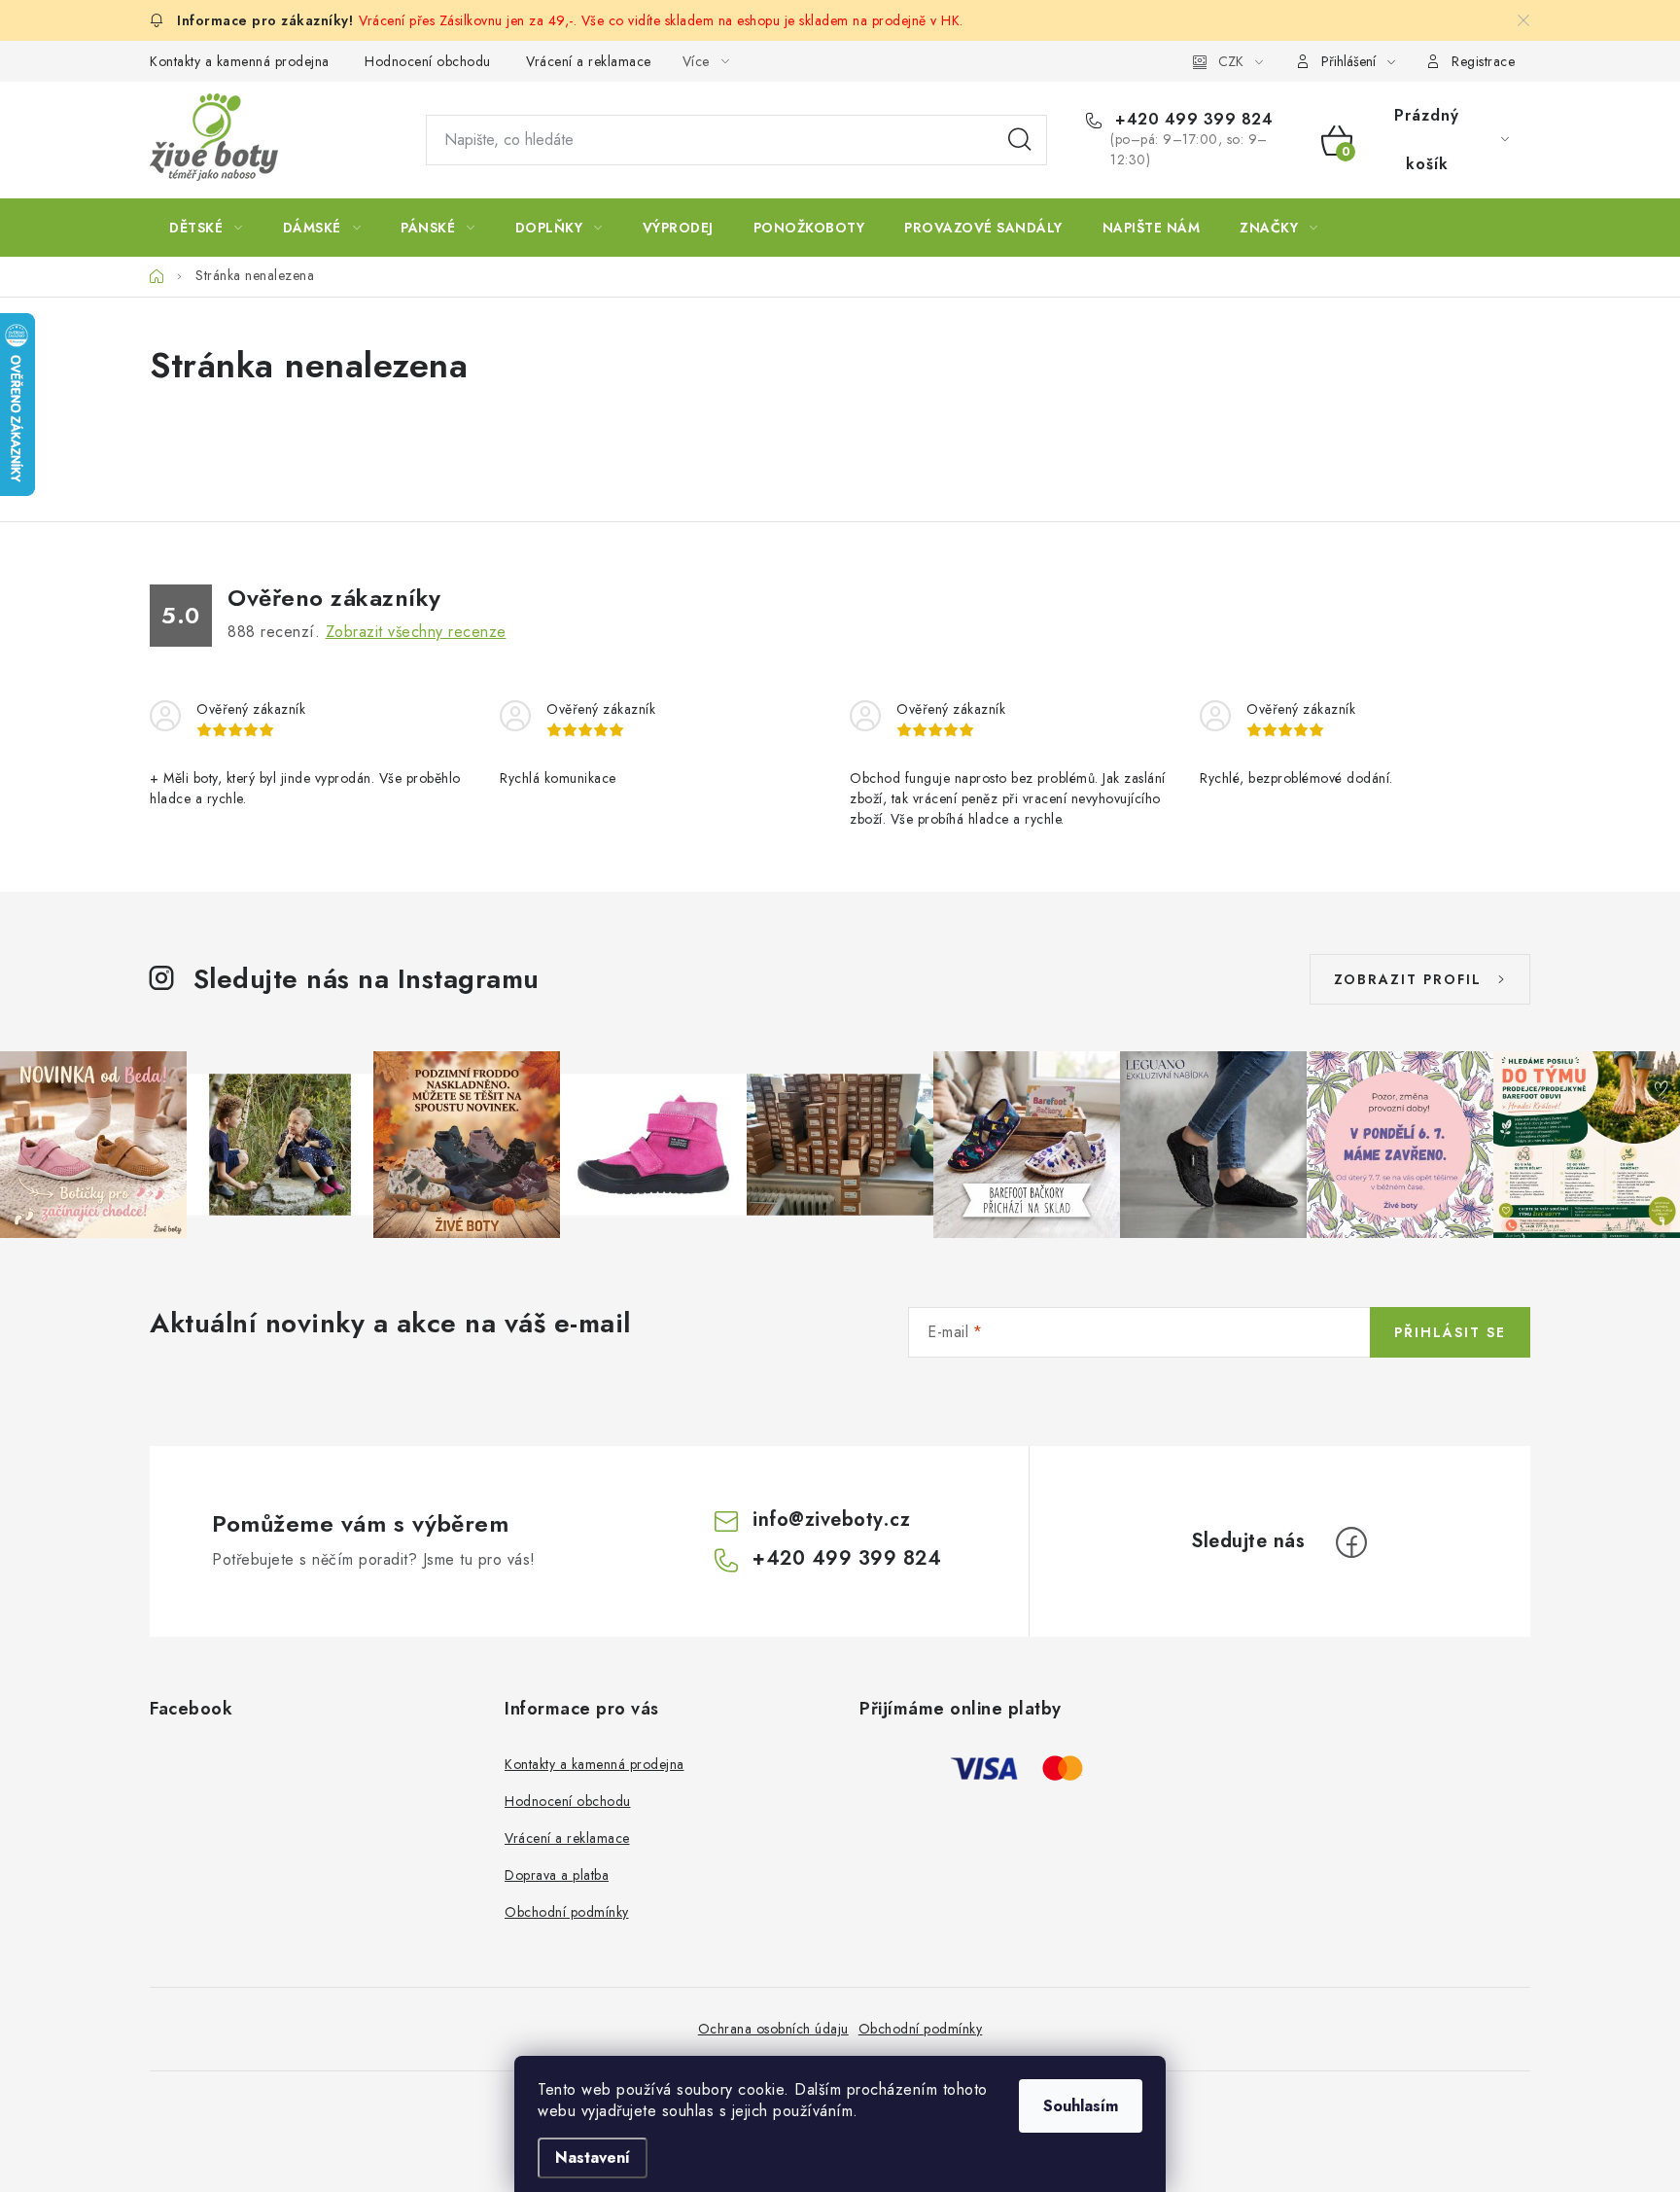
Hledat (1020, 140)
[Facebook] (1351, 1542)
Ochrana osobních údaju (773, 2029)
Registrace (1483, 61)
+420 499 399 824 (1191, 120)
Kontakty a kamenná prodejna (240, 61)
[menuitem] (206, 228)
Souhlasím (1081, 2106)
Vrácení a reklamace (589, 61)
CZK (1231, 61)
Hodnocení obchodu (428, 61)
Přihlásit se (1450, 1332)
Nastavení (593, 2157)
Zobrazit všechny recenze (416, 632)
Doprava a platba (557, 1875)
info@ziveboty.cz (831, 1520)
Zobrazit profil (1408, 979)
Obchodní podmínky (567, 1912)
